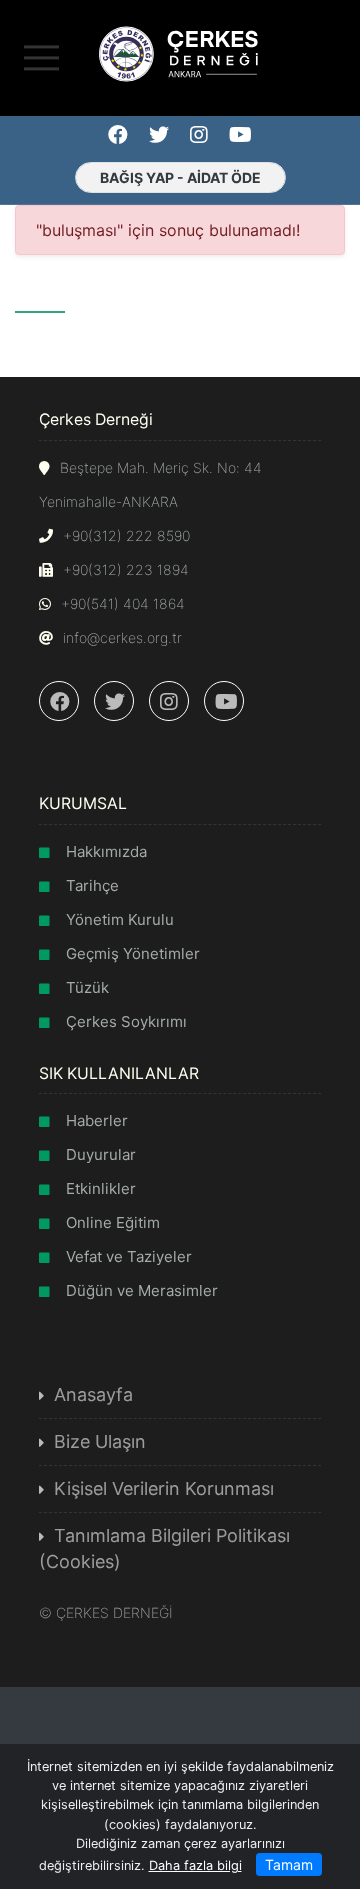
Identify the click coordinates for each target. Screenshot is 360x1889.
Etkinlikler (101, 1188)
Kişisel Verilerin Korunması (164, 1488)
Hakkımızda (106, 851)
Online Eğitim (113, 1222)
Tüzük (87, 987)
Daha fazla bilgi (195, 1865)
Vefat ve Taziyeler (129, 1256)
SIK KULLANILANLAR (119, 1073)
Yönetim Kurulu (120, 919)
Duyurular (101, 1154)
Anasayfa (93, 1394)
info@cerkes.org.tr (122, 637)
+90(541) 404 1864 (123, 603)
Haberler (97, 1120)
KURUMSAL (83, 803)
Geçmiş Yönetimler (133, 953)
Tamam (289, 1864)
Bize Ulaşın (100, 1441)
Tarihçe (92, 885)
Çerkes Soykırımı (126, 1021)
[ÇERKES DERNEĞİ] (180, 52)
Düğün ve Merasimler (142, 1290)
